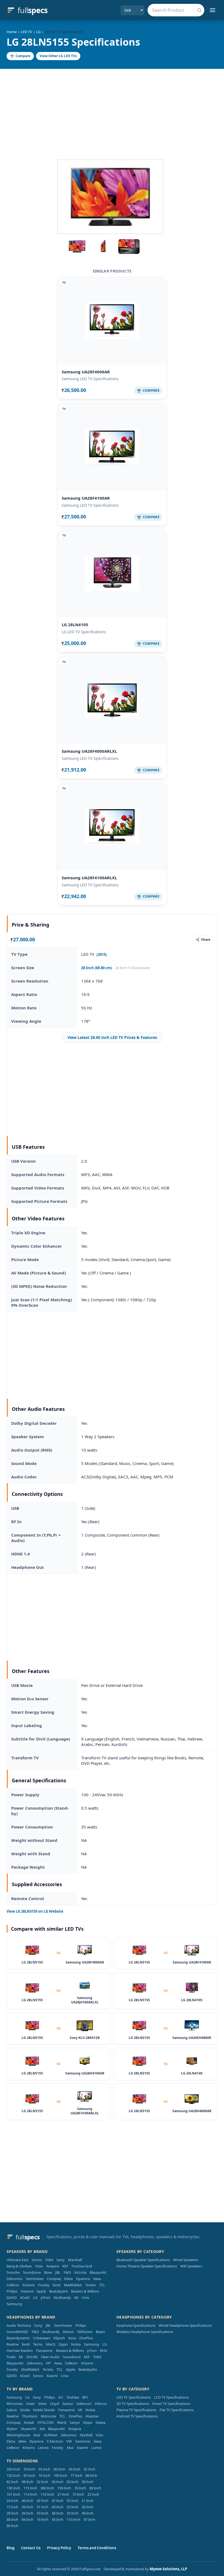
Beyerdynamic (18, 2338)
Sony (61, 2260)
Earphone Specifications (136, 2325)
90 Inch (12, 2526)
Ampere (53, 2266)
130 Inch (13, 2488)
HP (48, 2363)
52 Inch (42, 2482)
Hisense (27, 2291)
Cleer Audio (50, 2357)
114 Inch (30, 2494)
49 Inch (88, 2513)
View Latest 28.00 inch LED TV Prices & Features (112, 1037)
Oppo (63, 2344)
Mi (76, 2297)
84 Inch (27, 2519)
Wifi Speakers (191, 2266)
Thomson (30, 2416)
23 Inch (73, 2507)
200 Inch (13, 2469)
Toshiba (73, 2397)
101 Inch (13, 2494)
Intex (42, 2404)
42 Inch (42, 2501)
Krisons (29, 2285)
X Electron (55, 2441)
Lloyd (54, 2404)
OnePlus (86, 2338)
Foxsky (44, 2285)
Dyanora (83, 2279)
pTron (45, 2297)
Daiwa (101, 2422)
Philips (12, 2291)
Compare (23, 56)
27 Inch (63, 2494)
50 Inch (42, 2513)
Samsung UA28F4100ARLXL (89, 878)
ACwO (25, 2297)
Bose (48, 2272)
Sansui (68, 2404)
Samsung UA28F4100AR (86, 498)
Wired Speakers (186, 2260)
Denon (68, 2332)
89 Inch (95, 2488)
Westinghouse (18, 2435)
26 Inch (88, 2507)
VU (61, 2397)
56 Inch (58, 2482)
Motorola (48, 2416)
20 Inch (73, 2513)
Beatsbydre (58, 2291)
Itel (42, 2429)
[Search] (199, 10)
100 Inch (60, 2475)
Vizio (39, 2266)
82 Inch (12, 2482)
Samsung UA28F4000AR (86, 372)
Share (206, 940)
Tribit (49, 2260)
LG (38, 32)
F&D (67, 2272)
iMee (22, 2441)
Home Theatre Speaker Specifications (147, 2266)
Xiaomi (52, 2376)
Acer (37, 2435)
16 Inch (44, 2475)
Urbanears (42, 2338)
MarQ (51, 2344)
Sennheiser (35, 2279)
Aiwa (97, 2279)
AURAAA (51, 2435)
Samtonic (83, 2441)
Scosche (13, 2272)
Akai (70, 2448)
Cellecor (13, 2285)
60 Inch (59, 2469)
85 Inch (29, 2475)
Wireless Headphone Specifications (145, 2332)
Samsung (14, 2304)
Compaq (54, 2279)
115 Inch (30, 2488)
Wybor (12, 2429)
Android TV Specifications (137, 2416)
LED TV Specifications (134, 2397)
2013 (102, 954)
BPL (85, 2397)
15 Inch (12, 2507)
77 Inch (76, 2475)
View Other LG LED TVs (58, 56)
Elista (68, 2279)
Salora (12, 2410)
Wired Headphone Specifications (185, 2325)
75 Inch (78, 2494)
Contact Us (31, 2548)
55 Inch (73, 2501)
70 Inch (29, 2469)
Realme (13, 2344)
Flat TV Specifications (177, 2410)
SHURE (32, 2357)
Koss (72, 2338)
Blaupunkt (98, 2272)
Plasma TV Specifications (136, 2410)
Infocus (101, 2404)
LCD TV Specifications (171, 2397)
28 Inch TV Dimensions (133, 968)
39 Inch (27, 2513)
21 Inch (88, 2501)
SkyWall (86, 2435)
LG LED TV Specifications (84, 632)
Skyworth (29, 2429)
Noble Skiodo (44, 2410)
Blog (11, 2548)
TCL (102, 2285)
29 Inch (27, 2507)
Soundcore (32, 2272)
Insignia (75, 2429)
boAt (57, 2285)
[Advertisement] (112, 110)
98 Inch (27, 2482)
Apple (41, 2291)
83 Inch (73, 2482)
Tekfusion (85, 2332)
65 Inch (44, 2469)
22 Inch (93, 2494)
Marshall (75, 2260)
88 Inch (12, 2519)
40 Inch (74, 2469)
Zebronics (14, 2279)
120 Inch (13, 2475)
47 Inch (58, 2501)
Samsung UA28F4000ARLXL (89, 751)
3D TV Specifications (133, 2404)
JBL (58, 2272)
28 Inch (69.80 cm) (97, 968)
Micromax (15, 2404)
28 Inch (12, 2513)
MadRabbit (73, 2285)
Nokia (76, 2344)
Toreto (91, 2285)
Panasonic (44, 2351)
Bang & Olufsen (19, 2266)
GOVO (12, 2297)
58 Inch (88, 2482)
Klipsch (59, 2338)
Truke (11, 2357)
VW (69, 2441)
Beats (100, 2332)
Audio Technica (19, 2325)
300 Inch (47, 2488)
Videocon (84, 2404)
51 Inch (42, 2507)
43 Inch (58, 2507)
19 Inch (42, 2519)
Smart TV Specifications (171, 2404)
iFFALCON (46, 2422)
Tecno (38, 2344)
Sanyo (75, 2422)
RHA (104, 2351)
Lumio (96, 2448)
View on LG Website (35, 1911)
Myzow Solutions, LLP (168, 2569)
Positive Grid (82, 2266)
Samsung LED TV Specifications (90, 379)
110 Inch (73, 2519)
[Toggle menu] (213, 10)
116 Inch (47, 2494)
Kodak (29, 2422)
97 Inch (89, 2519)
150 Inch (64, 2488)
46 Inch (27, 2501)
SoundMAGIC (17, 2332)
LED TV (26, 32)
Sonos (37, 2260)
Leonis (43, 2448)
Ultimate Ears (17, 2260)
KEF (65, 2266)
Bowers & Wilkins (85, 2291)
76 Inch (80, 2488)
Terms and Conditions (97, 2548)
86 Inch (91, 2475)
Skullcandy (62, 2297)
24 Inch (12, 2501)
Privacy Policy (59, 2548)
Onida (25, 2410)
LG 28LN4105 (75, 625)
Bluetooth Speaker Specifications (143, 2260)
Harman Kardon (20, 2351)
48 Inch (58, 2513)
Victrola (80, 2272)
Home (12, 32)
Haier (31, 2404)
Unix (86, 2297)
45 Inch (58, 2519)
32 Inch (89, 2469)
